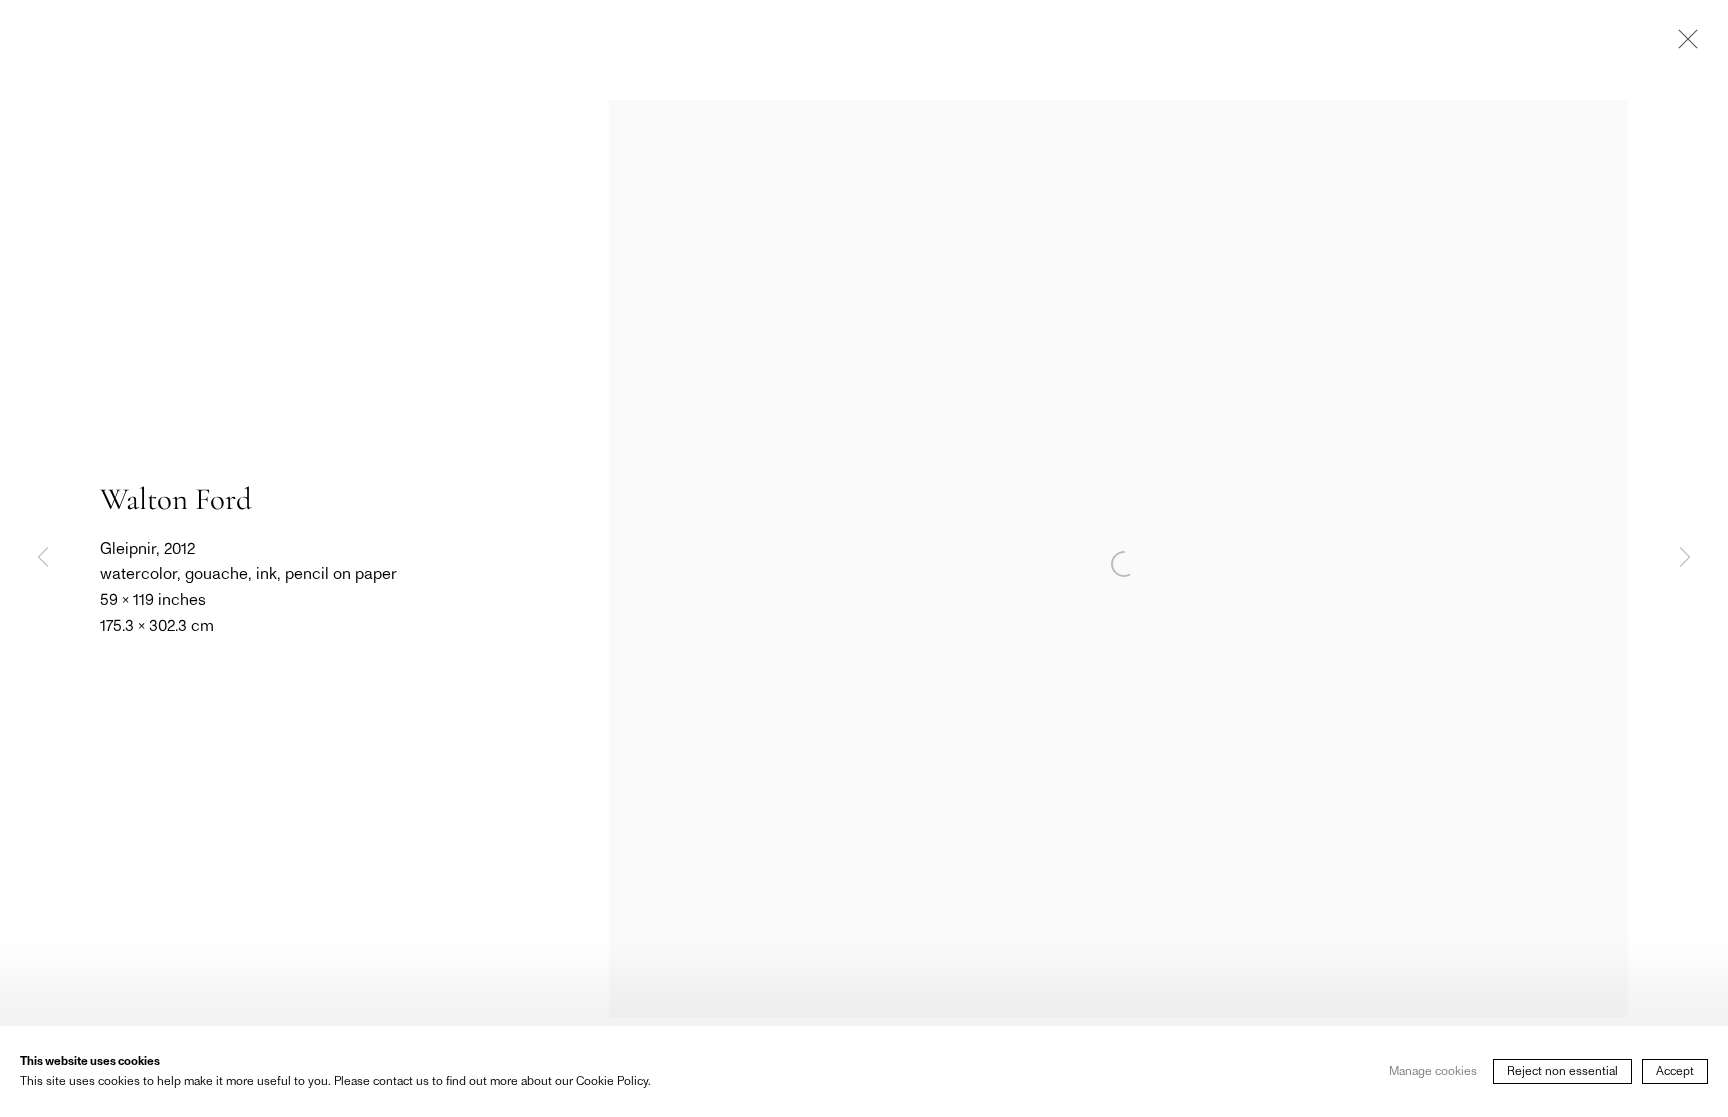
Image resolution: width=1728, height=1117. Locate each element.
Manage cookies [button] (1433, 1071)
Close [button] (1683, 45)
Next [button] (1685, 559)
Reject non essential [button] (1562, 1071)
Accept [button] (1675, 1071)
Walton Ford (176, 499)
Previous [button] (43, 559)
